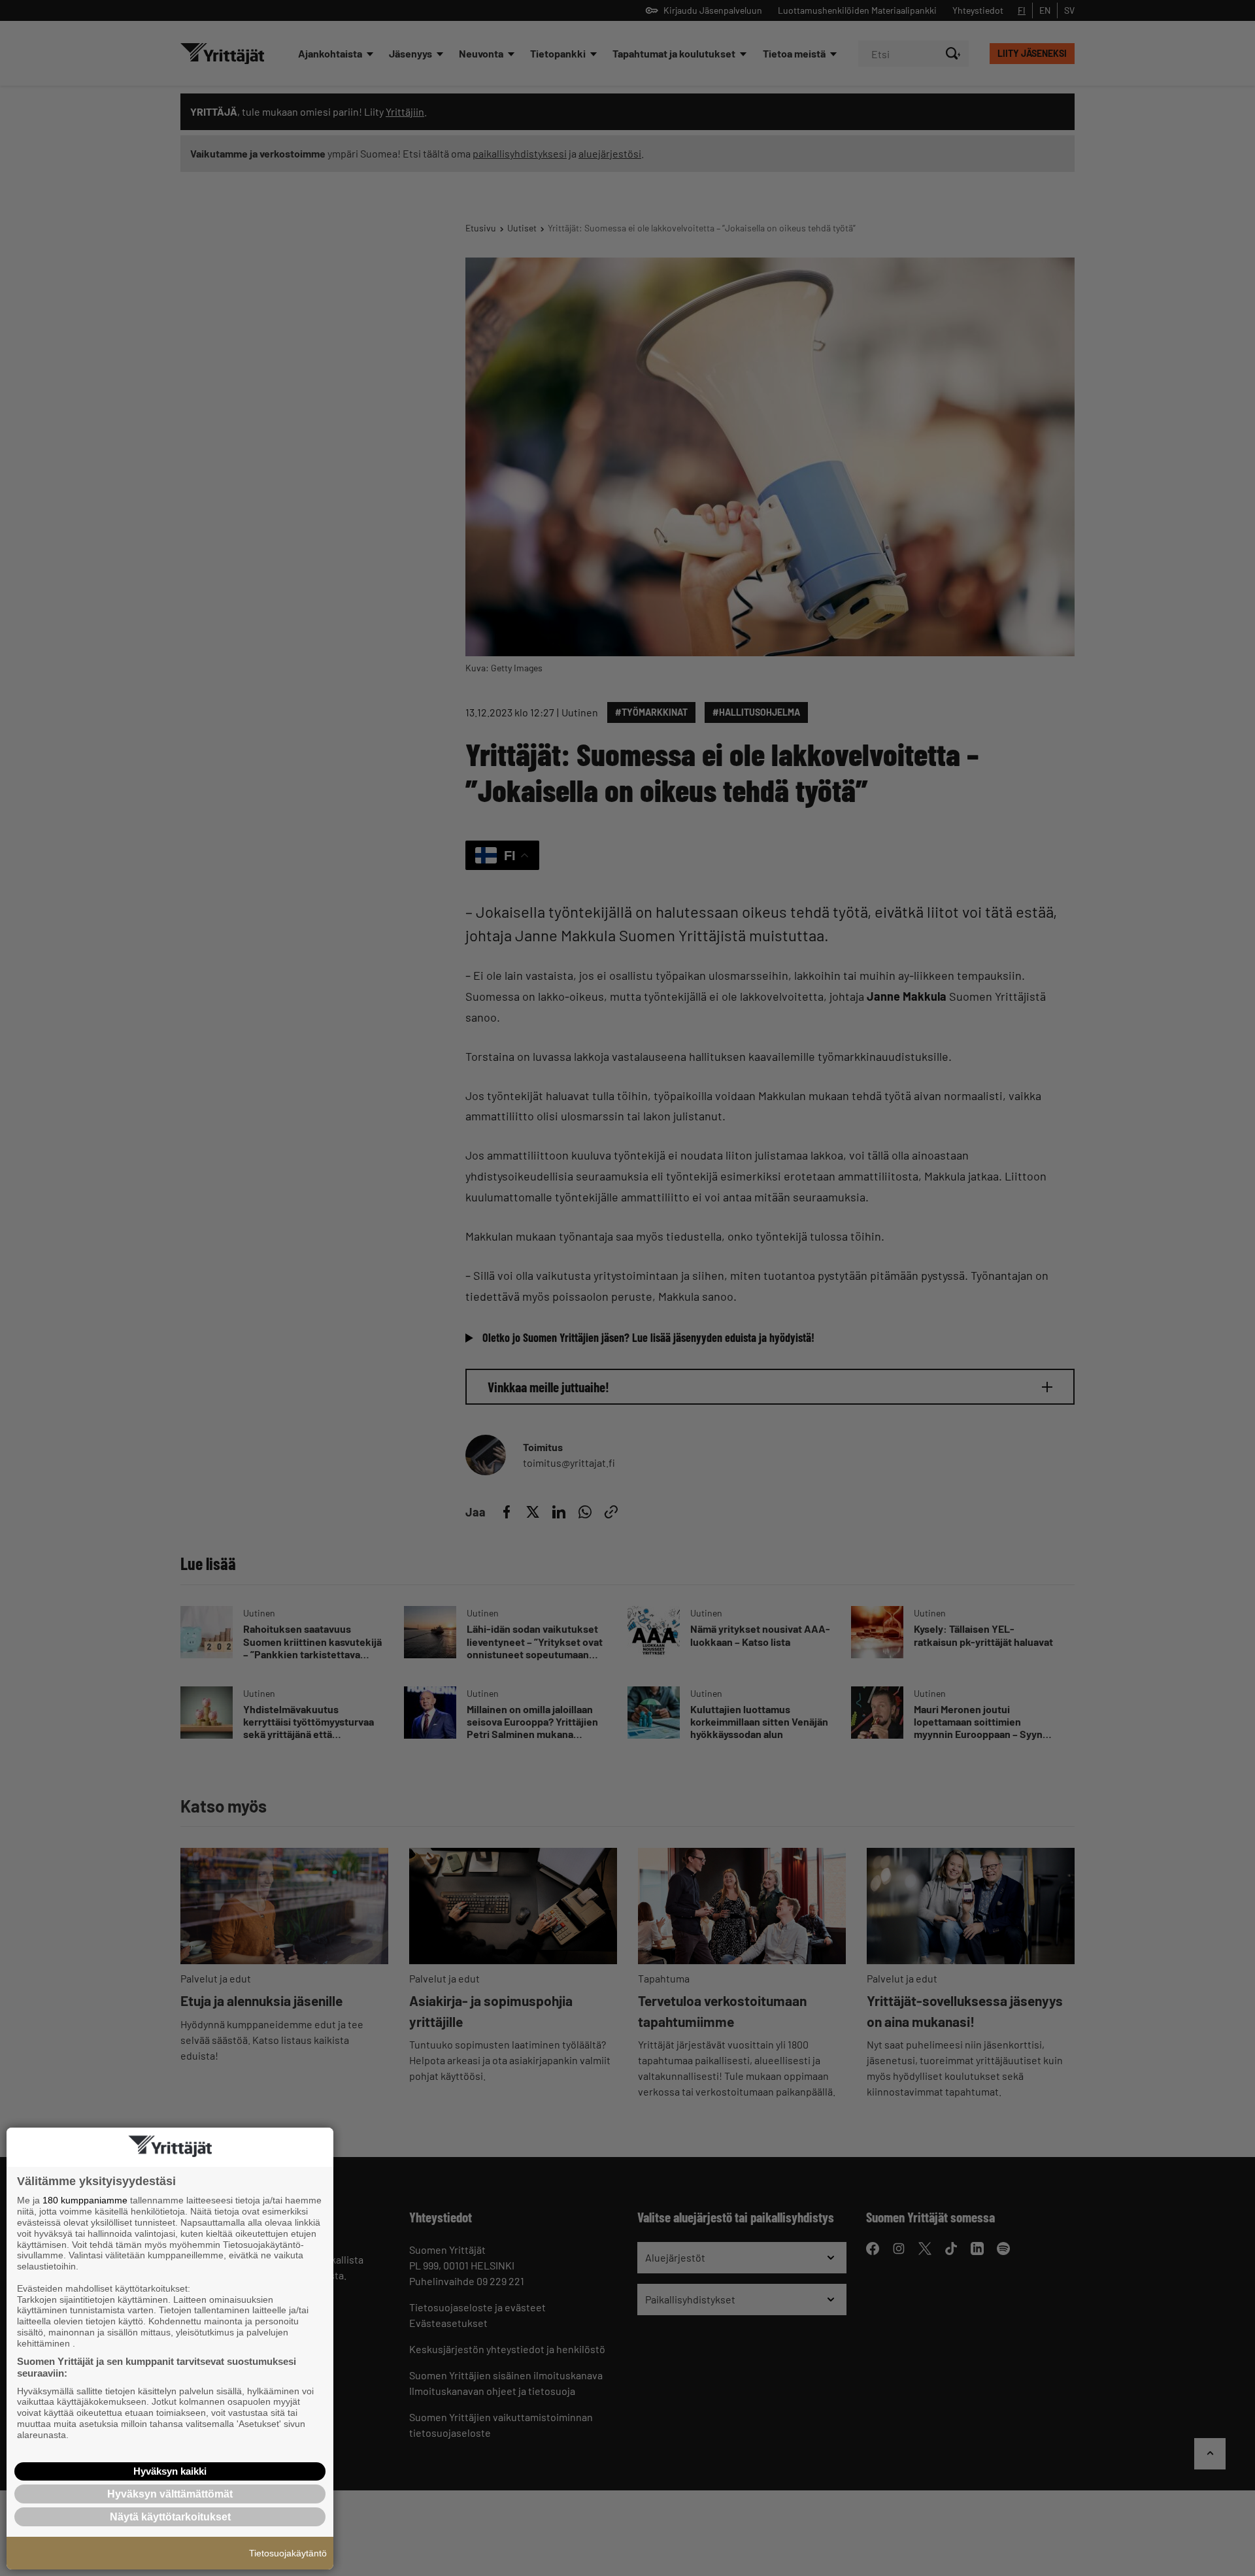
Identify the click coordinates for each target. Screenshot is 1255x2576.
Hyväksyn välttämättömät (170, 2494)
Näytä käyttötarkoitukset (170, 2517)
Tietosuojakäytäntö (288, 2553)
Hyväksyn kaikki (170, 2471)
